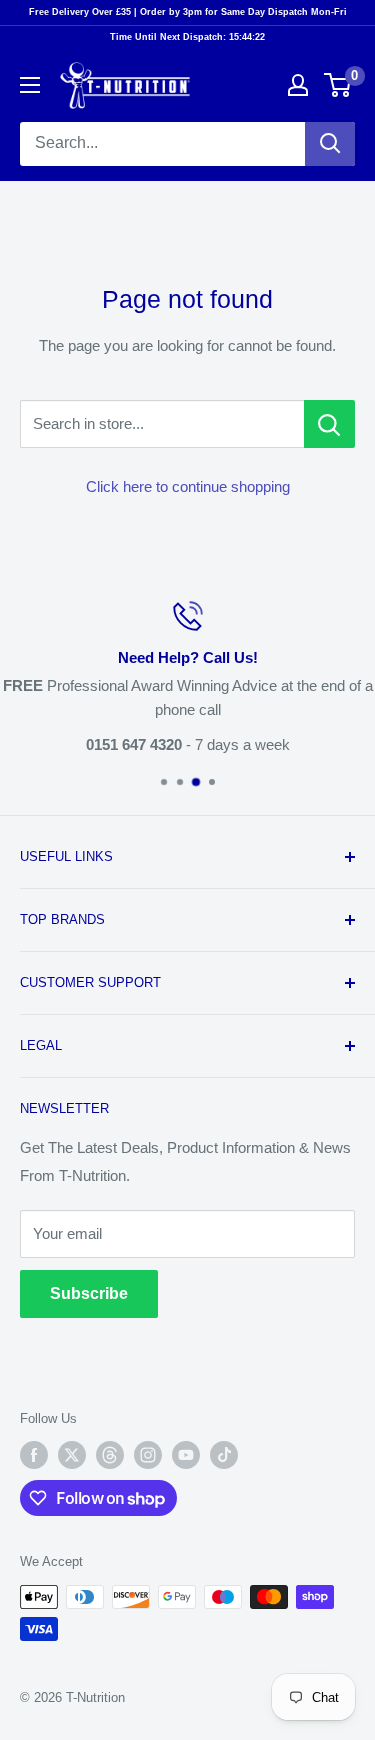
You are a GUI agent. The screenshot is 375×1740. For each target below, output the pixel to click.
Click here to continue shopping (188, 486)
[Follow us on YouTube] (186, 1455)
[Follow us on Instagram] (148, 1455)
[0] (338, 85)
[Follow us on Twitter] (72, 1455)
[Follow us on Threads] (110, 1455)
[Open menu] (30, 85)
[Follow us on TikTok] (224, 1455)
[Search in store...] (329, 424)
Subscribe (89, 1293)
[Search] (330, 144)
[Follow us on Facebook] (34, 1455)
